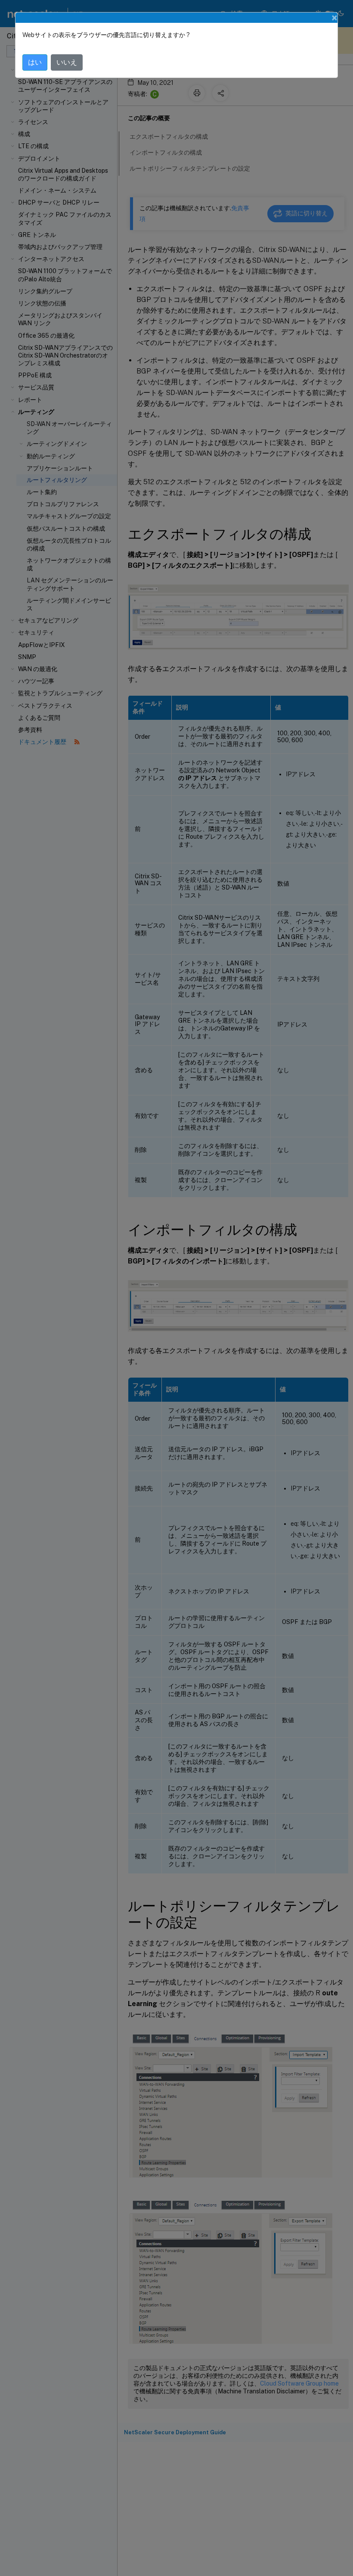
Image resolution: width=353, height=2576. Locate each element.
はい (35, 62)
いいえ (67, 62)
